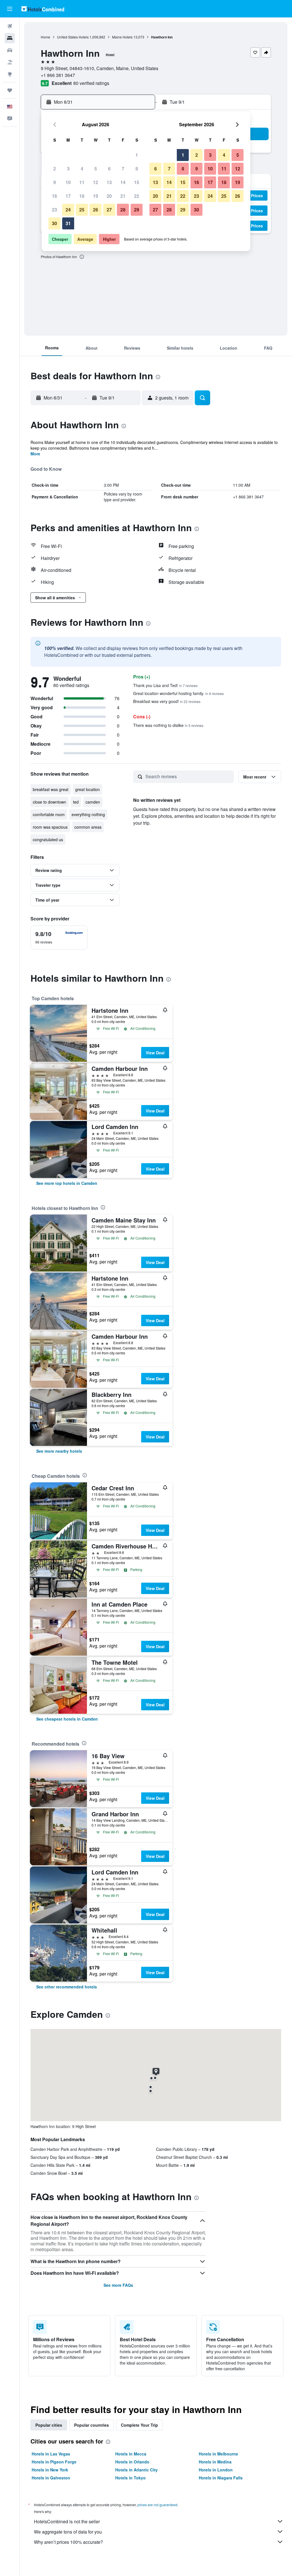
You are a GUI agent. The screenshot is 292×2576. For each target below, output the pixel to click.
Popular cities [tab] (49, 2425)
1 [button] (137, 155)
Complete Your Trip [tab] (139, 2425)
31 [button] (68, 223)
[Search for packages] (10, 62)
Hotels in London (216, 2470)
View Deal (155, 1053)
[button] (10, 9)
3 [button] (68, 169)
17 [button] (68, 196)
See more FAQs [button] (118, 2285)
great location (88, 789)
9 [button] (55, 182)
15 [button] (137, 182)
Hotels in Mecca (131, 2454)
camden (93, 802)
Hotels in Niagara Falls (221, 2478)
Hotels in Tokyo (130, 2478)
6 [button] (109, 169)
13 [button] (109, 182)
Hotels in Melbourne (218, 2454)
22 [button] (137, 196)
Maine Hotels (122, 37)
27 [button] (109, 210)
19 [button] (96, 196)
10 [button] (68, 182)
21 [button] (123, 196)
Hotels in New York (50, 2470)
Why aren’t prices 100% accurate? (68, 2542)
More (35, 454)
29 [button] (137, 210)
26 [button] (96, 210)
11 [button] (82, 182)
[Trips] (10, 90)
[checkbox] (59, 938)
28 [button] (123, 210)
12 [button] (96, 182)
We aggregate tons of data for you (68, 2532)
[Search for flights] (10, 26)
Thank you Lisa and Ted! (165, 685)
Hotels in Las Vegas (51, 2454)
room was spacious (50, 827)
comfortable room (49, 814)
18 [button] (82, 196)
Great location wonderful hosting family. (179, 693)
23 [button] (54, 210)
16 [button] (54, 196)
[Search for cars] (10, 50)
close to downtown (49, 802)
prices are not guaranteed (157, 2505)
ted (76, 802)
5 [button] (96, 169)
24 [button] (68, 210)
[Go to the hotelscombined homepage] (43, 9)
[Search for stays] (10, 38)
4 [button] (82, 169)
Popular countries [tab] (92, 2425)
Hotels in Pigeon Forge (54, 2462)
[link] (67, 1183)
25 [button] (82, 210)
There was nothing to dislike (168, 725)
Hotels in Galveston (51, 2478)
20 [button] (109, 196)
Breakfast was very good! (167, 701)
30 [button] (54, 223)
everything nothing (88, 814)
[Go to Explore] (10, 74)
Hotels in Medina (215, 2462)
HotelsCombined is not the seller (67, 2521)
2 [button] (55, 169)
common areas (88, 827)
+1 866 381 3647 (58, 75)
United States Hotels (73, 37)
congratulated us (48, 839)
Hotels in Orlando (132, 2462)
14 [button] (123, 182)
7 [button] (123, 169)
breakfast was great (51, 789)
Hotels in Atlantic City (136, 2470)
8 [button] (137, 169)
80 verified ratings (91, 83)
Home (45, 37)
